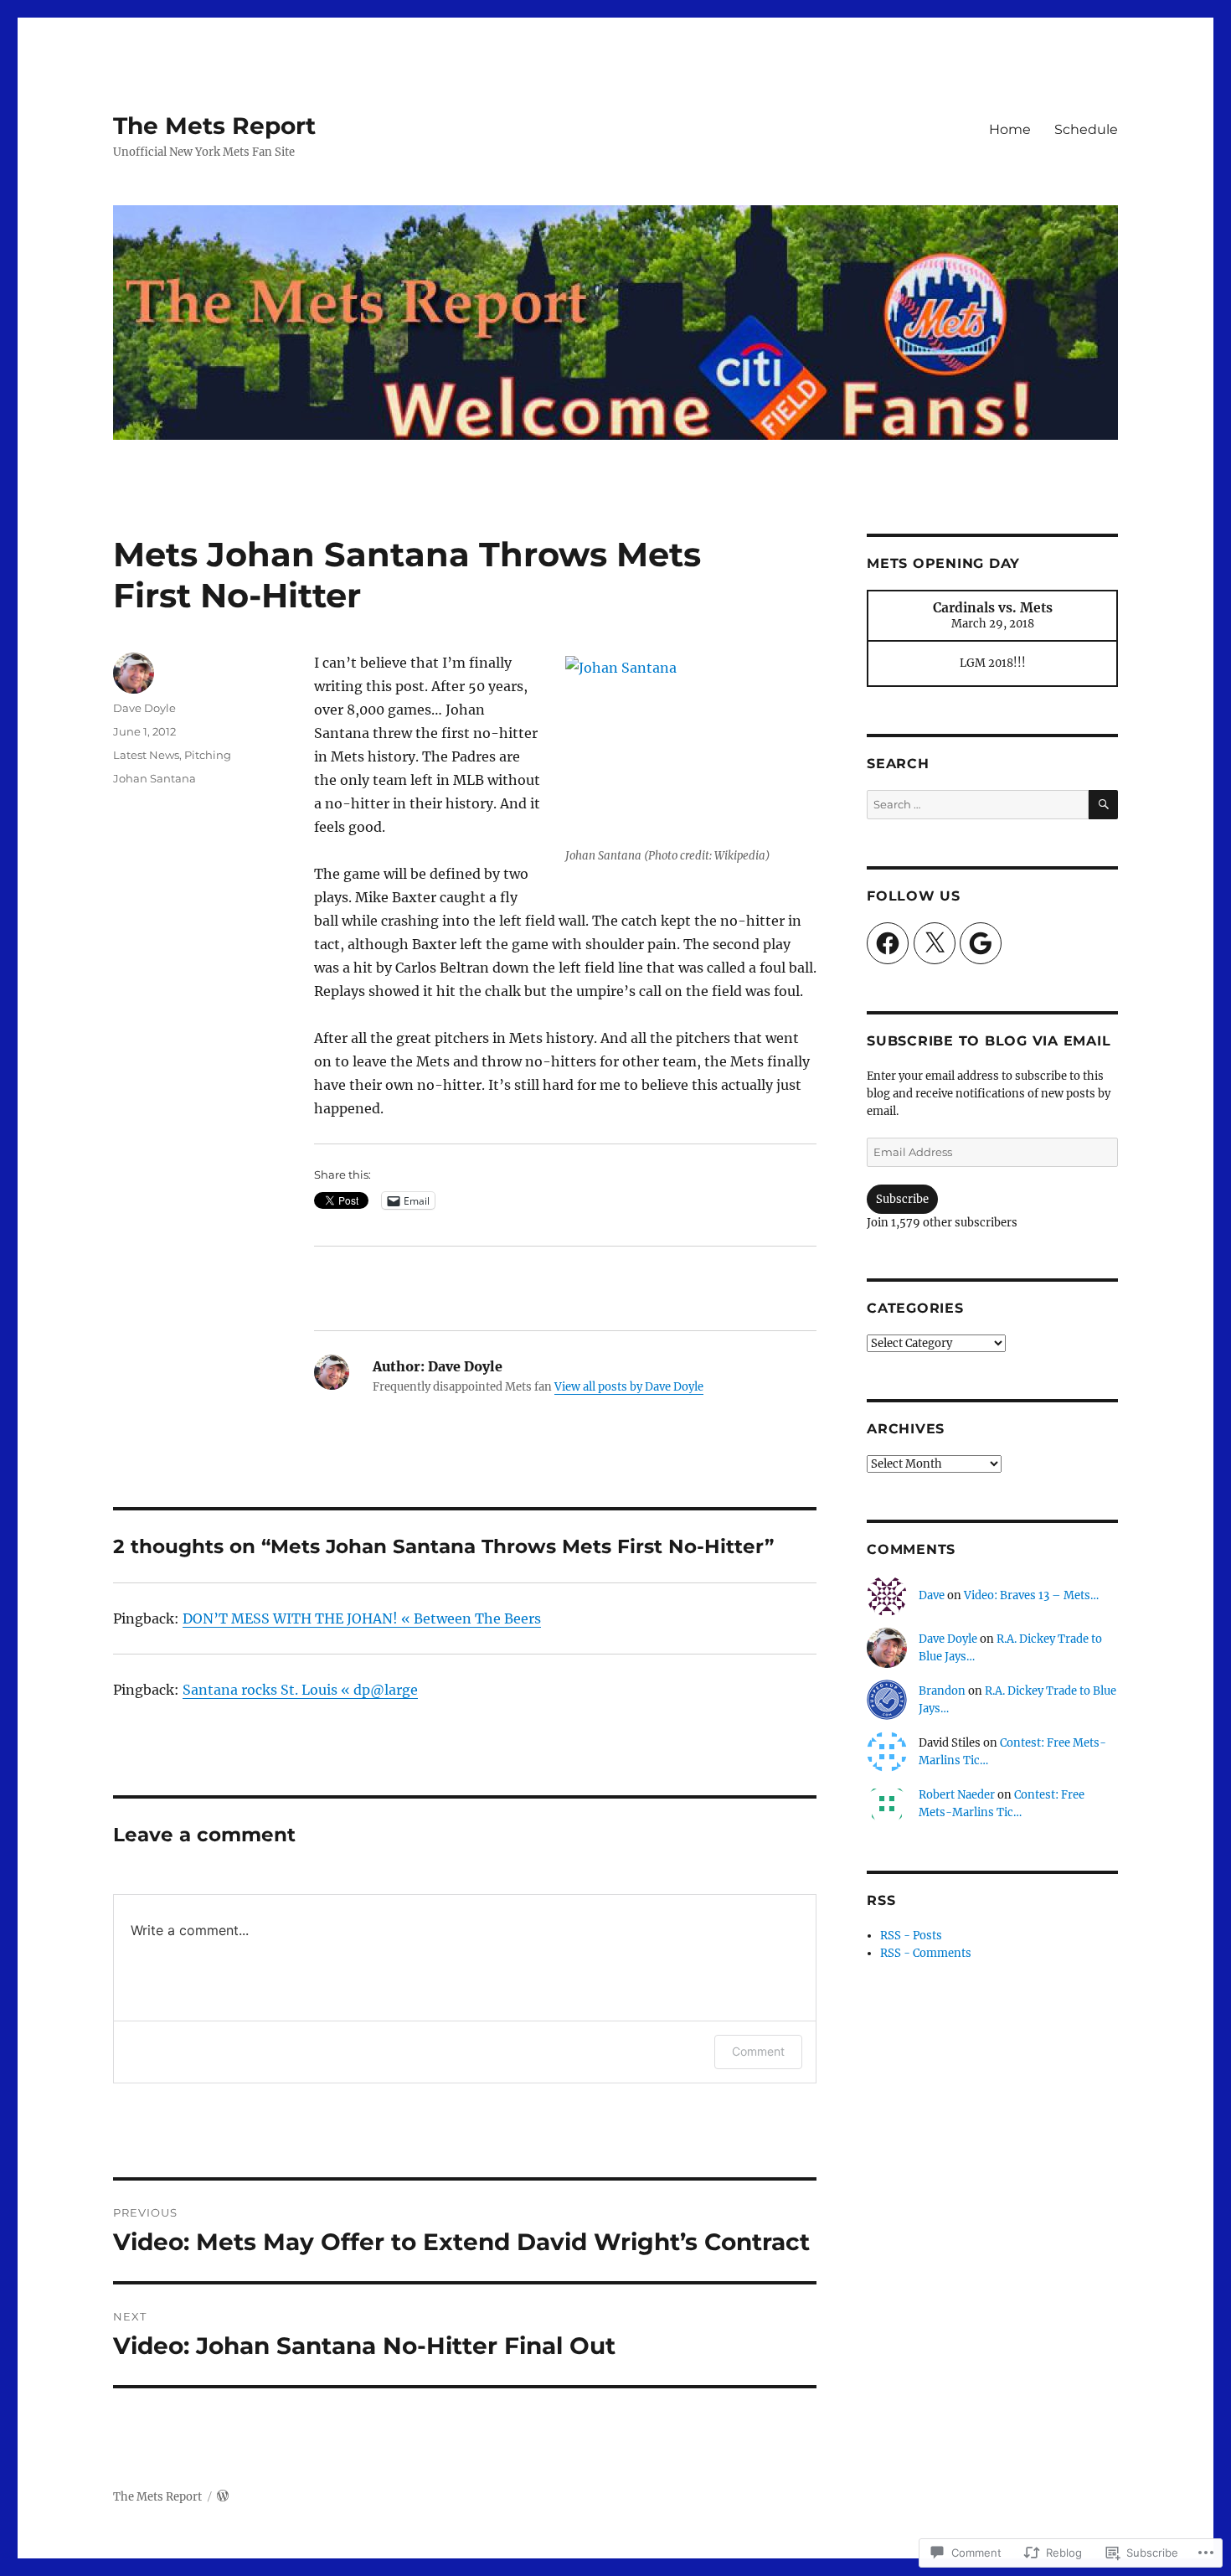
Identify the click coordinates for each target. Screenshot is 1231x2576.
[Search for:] (978, 805)
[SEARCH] (1103, 805)
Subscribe (902, 1199)
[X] (935, 943)
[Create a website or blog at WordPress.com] (223, 2497)
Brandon (942, 1691)
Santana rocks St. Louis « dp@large (300, 1690)
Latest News (146, 755)
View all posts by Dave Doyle (629, 1387)
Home (1010, 129)
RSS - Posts (911, 1936)
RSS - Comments (926, 1953)
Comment (758, 2051)
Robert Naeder (957, 1795)
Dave (932, 1595)
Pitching (208, 755)
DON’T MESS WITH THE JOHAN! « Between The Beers (362, 1618)
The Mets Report (214, 126)
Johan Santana (155, 778)
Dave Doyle (144, 708)
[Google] (981, 943)
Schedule (1086, 129)
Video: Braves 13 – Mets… (1031, 1595)
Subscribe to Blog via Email (989, 1041)
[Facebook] (888, 943)
